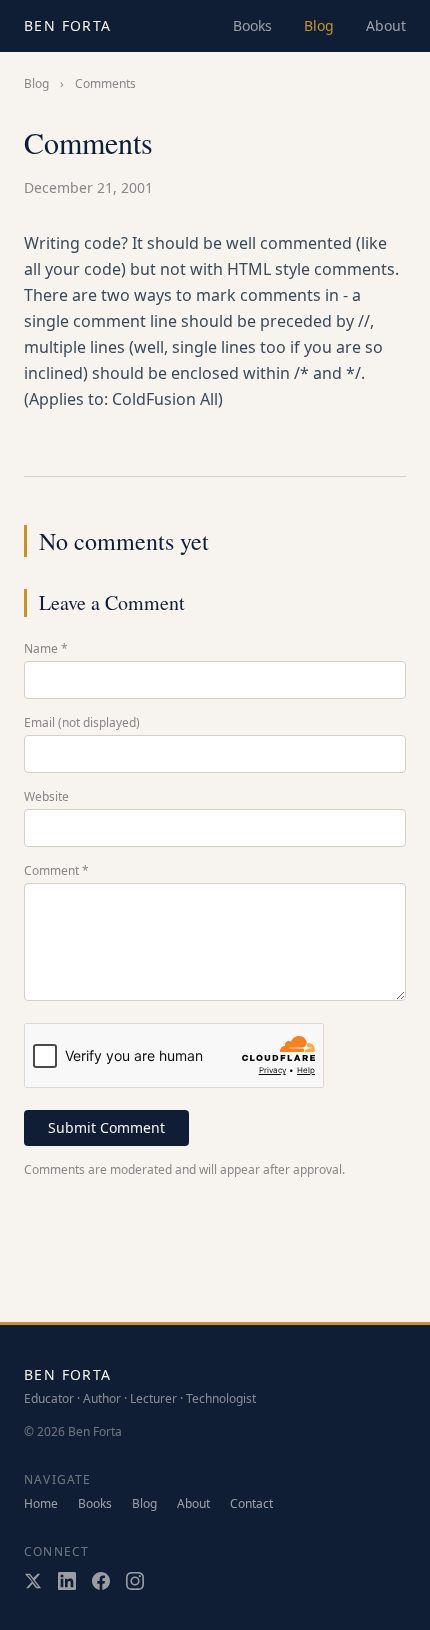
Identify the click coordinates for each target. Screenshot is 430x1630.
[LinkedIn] (67, 1581)
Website (46, 797)
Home (41, 1504)
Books (252, 25)
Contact (251, 1504)
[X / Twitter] (33, 1581)
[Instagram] (135, 1581)
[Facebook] (101, 1581)
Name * (46, 649)
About (386, 25)
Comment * (56, 871)
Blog (319, 25)
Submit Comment (106, 1127)
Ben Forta (68, 25)
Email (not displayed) (82, 723)
